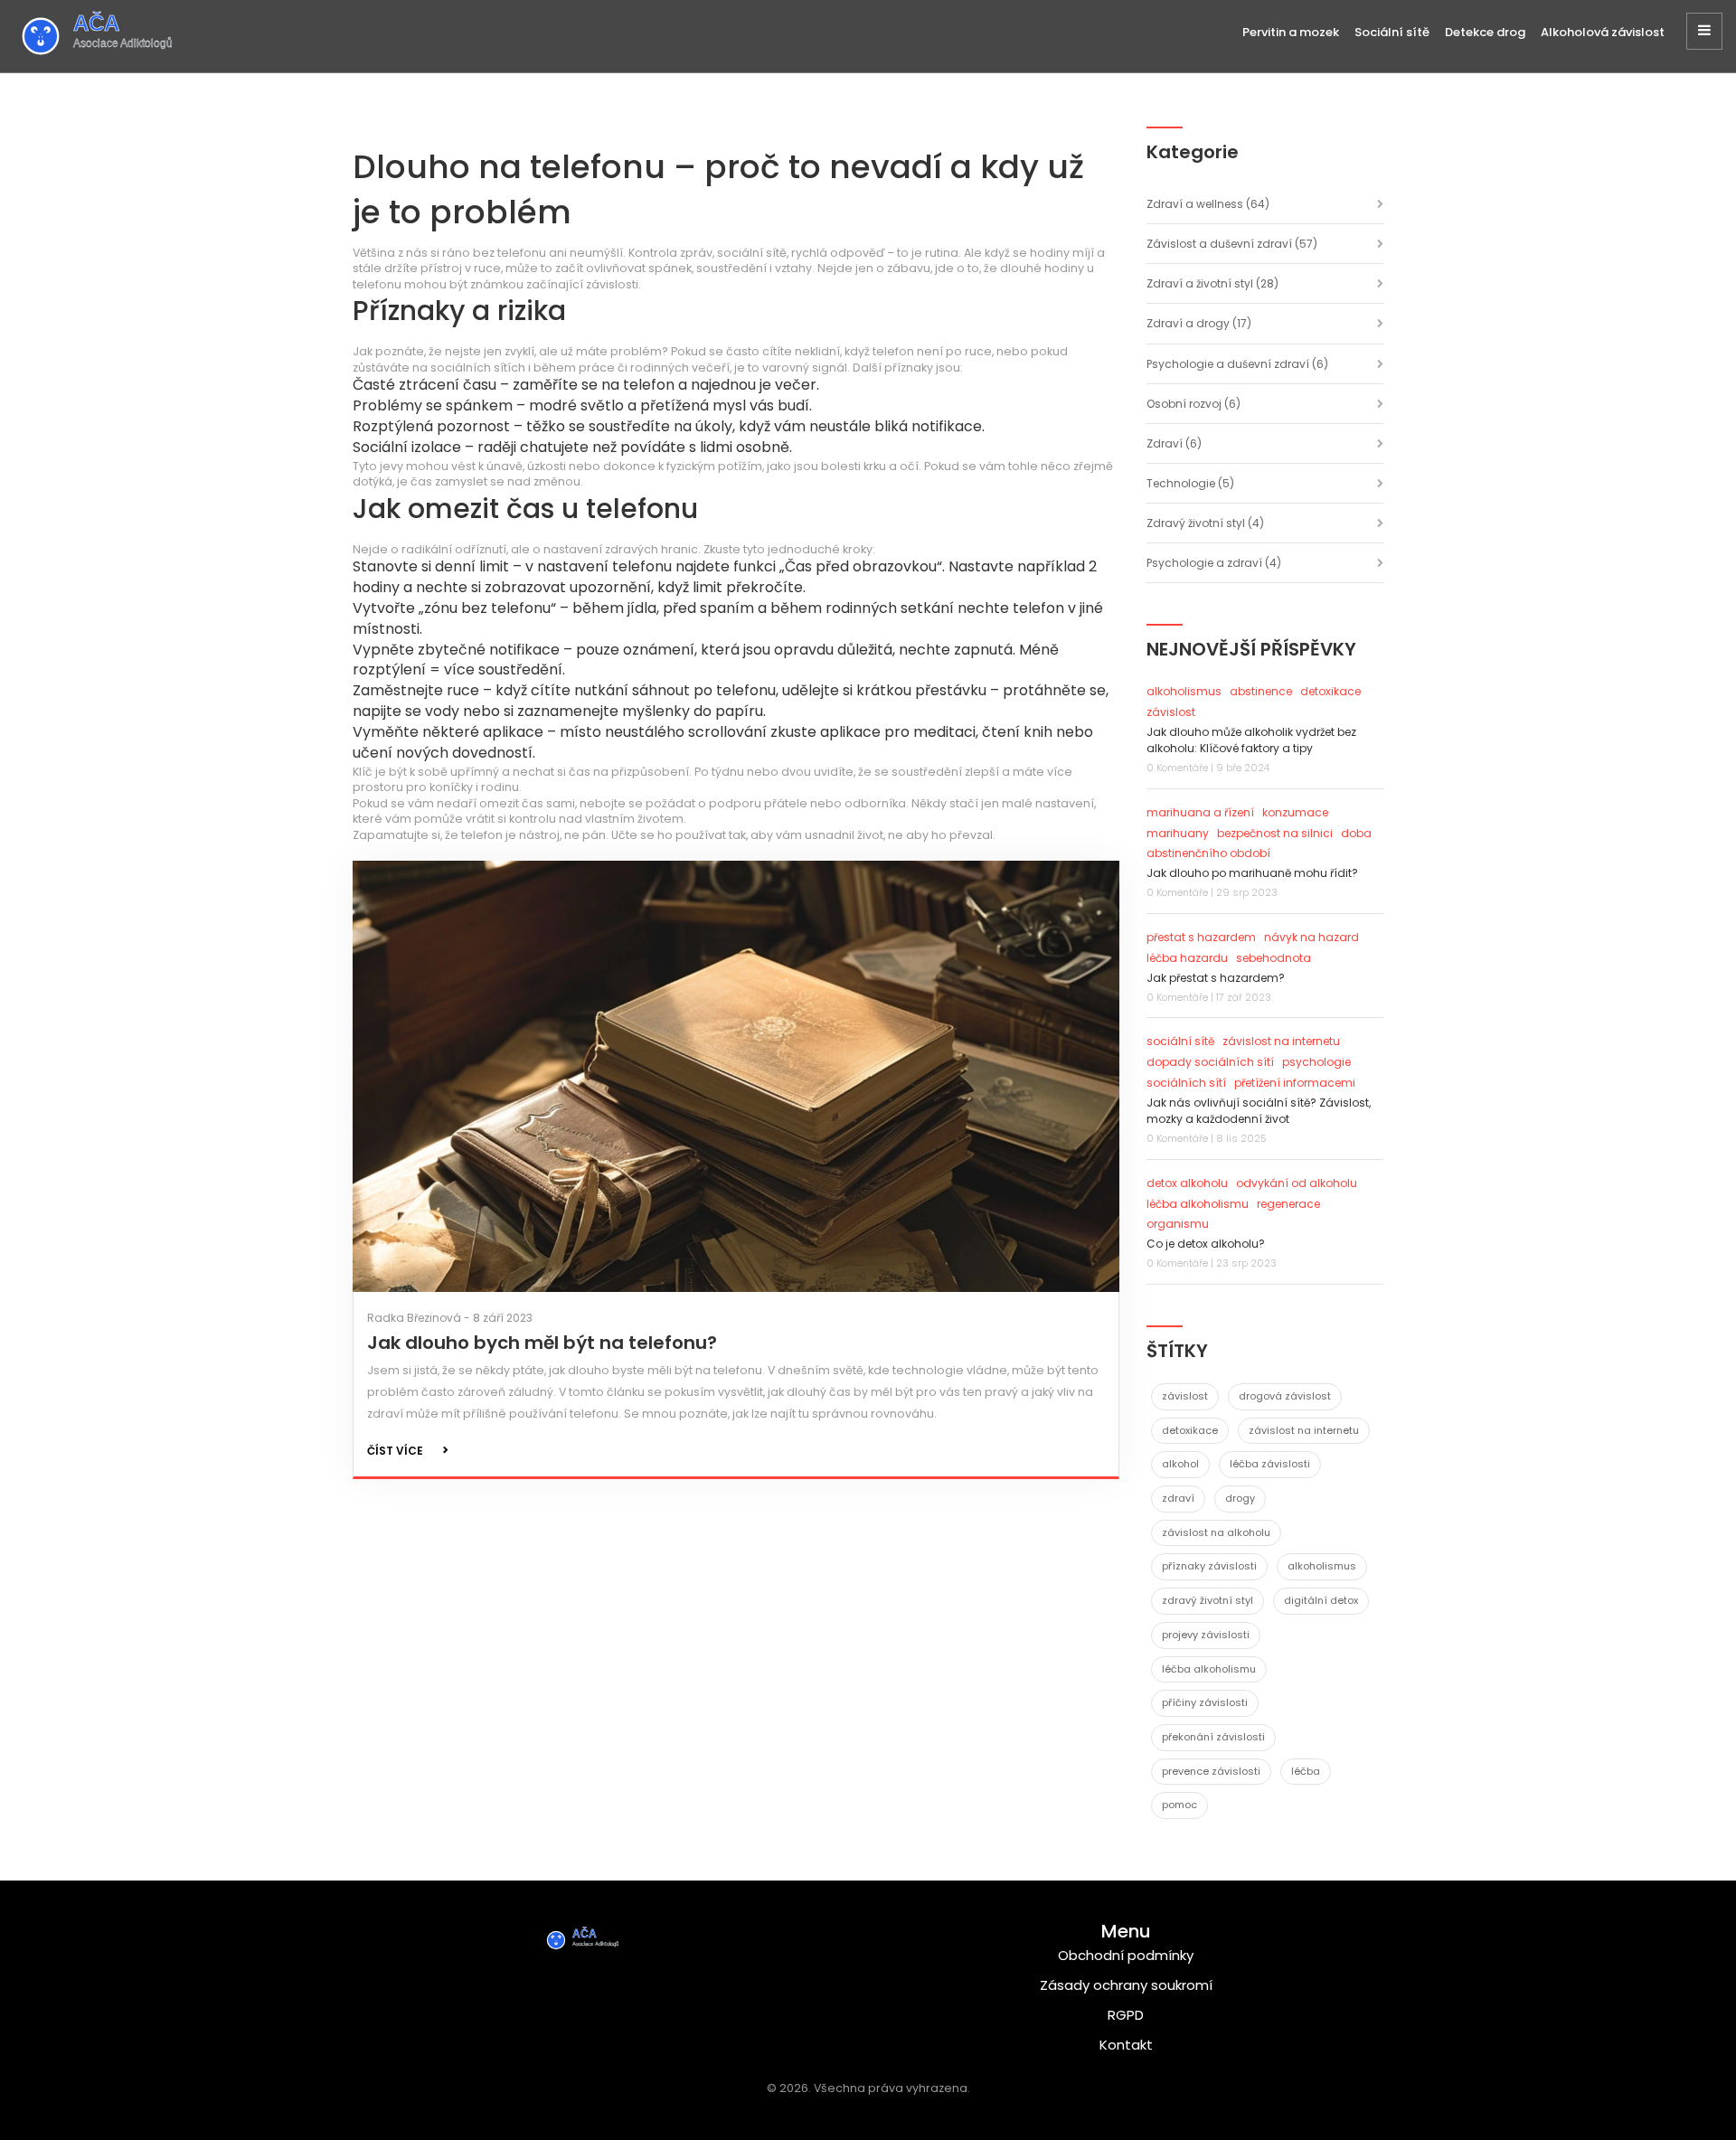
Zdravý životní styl (1205, 523)
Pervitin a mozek (1291, 32)
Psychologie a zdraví (1214, 563)
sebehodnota (1274, 958)
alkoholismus (1184, 691)
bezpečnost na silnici (1275, 833)
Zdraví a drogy (1199, 323)
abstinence (1261, 691)
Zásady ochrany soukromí (1126, 1985)
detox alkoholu (1187, 1183)
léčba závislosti (1270, 1464)
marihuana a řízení (1200, 812)
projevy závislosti (1206, 1635)
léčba (1306, 1771)
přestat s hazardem (1201, 937)
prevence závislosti (1211, 1771)
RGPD (1126, 2015)
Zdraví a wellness (1208, 204)
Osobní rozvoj (1193, 404)
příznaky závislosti (1209, 1566)
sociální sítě (1180, 1041)
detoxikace (1330, 691)
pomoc (1179, 1805)
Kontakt (1126, 2045)
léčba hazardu (1187, 958)
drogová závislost (1285, 1396)
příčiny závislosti (1205, 1702)
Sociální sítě (1392, 32)
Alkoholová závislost (1603, 32)
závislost (1171, 712)
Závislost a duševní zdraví (1232, 244)
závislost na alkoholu (1216, 1532)
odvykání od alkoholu (1297, 1183)
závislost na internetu (1281, 1041)
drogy (1240, 1498)
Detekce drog (1485, 32)
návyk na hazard (1311, 937)
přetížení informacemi (1295, 1083)
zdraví (1178, 1498)
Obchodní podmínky (1126, 1955)
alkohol (1180, 1464)
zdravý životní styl (1208, 1600)
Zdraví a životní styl (1212, 283)
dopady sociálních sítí (1210, 1062)
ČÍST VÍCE (395, 1451)
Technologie (1190, 483)
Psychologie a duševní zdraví (1237, 364)
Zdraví (1174, 443)
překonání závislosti (1213, 1737)
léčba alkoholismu (1198, 1204)
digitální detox (1321, 1600)
